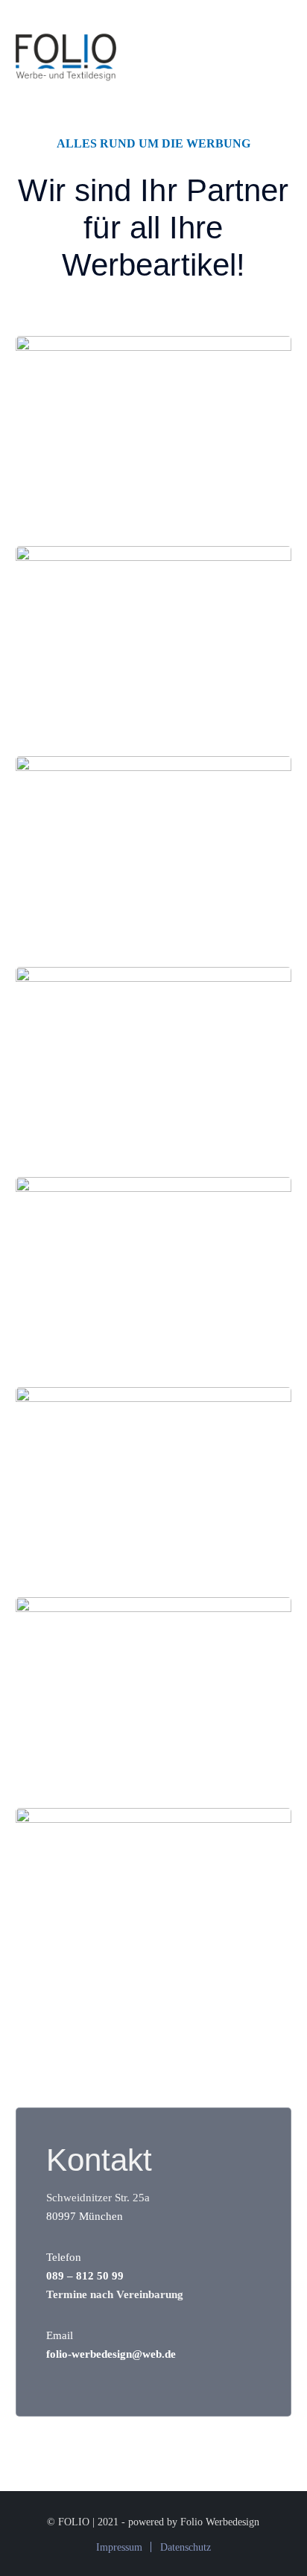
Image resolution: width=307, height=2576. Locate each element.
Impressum (119, 2547)
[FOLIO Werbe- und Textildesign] (66, 54)
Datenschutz (186, 2547)
